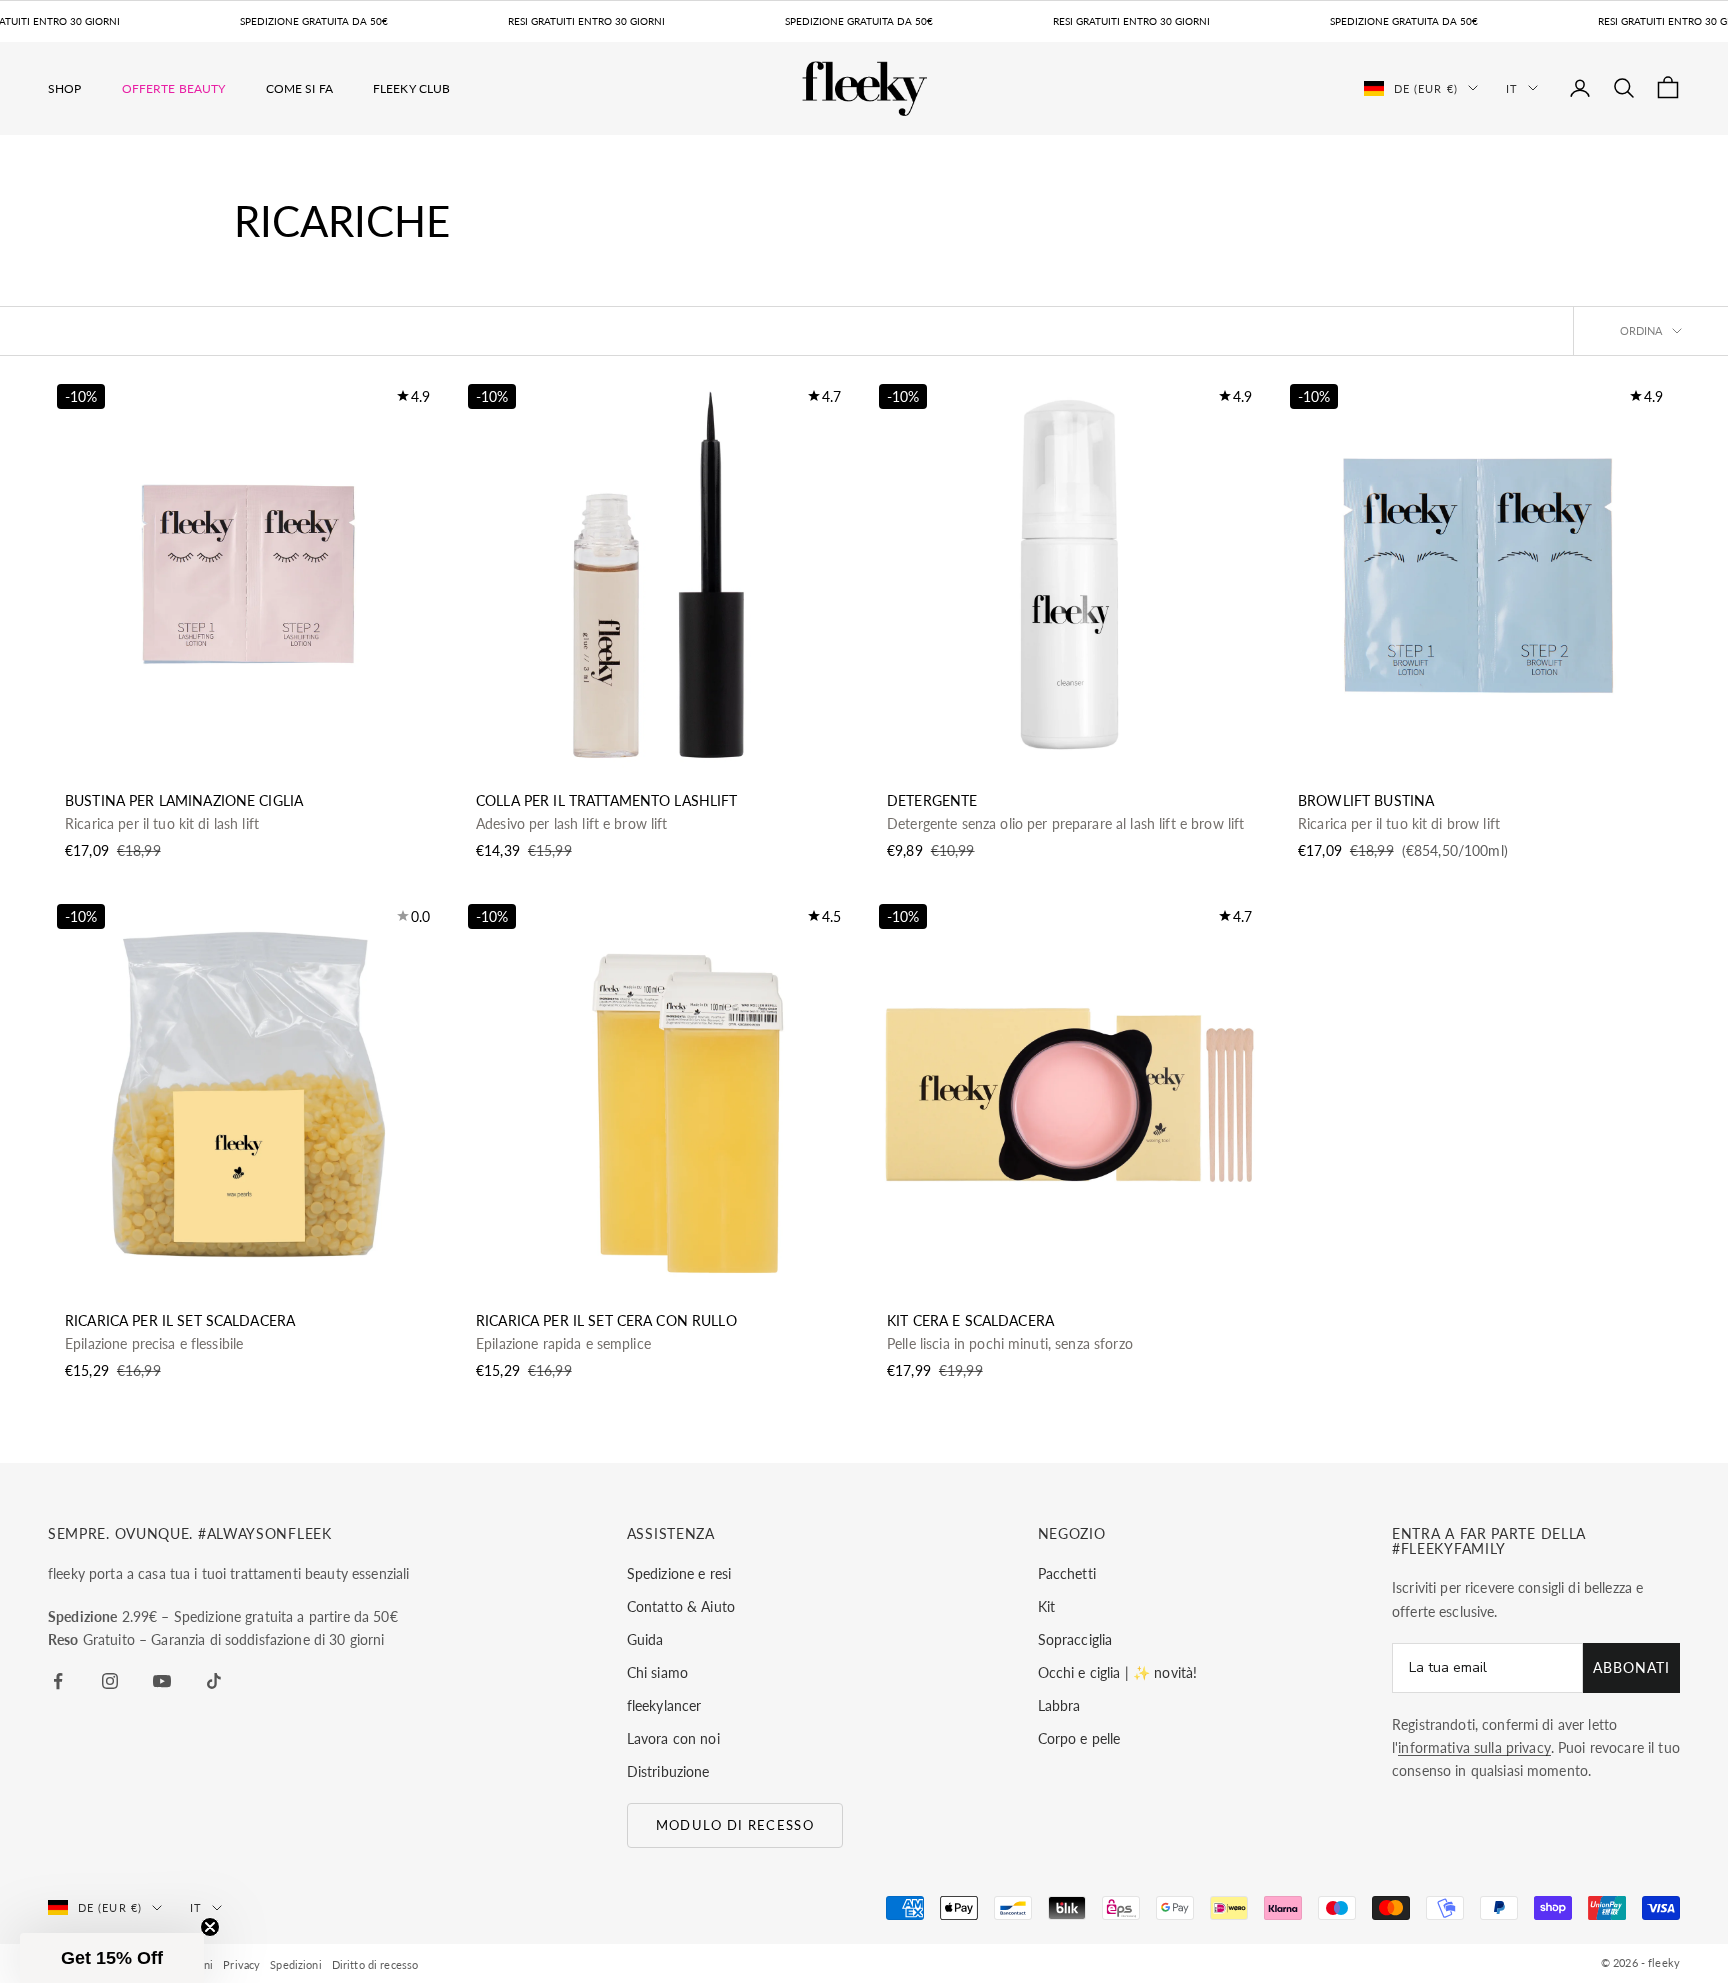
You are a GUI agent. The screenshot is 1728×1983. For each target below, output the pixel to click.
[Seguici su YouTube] (162, 1681)
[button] (112, 1958)
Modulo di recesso (735, 1825)
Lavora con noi (673, 1738)
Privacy (241, 1964)
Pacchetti (1067, 1573)
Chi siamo (657, 1672)
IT (1512, 87)
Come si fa (299, 87)
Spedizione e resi (679, 1573)
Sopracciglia (1075, 1639)
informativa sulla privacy (1474, 1747)
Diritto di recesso (375, 1964)
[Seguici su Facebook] (58, 1681)
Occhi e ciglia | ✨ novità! (1118, 1672)
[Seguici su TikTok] (214, 1681)
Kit (1046, 1606)
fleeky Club (412, 87)
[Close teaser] (210, 1927)
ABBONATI (1631, 1667)
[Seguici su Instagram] (110, 1681)
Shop (65, 87)
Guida (645, 1639)
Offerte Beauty (174, 87)
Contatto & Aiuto (681, 1606)
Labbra (1059, 1705)
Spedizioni (295, 1964)
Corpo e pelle (1079, 1738)
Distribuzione (668, 1771)
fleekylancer (664, 1705)
